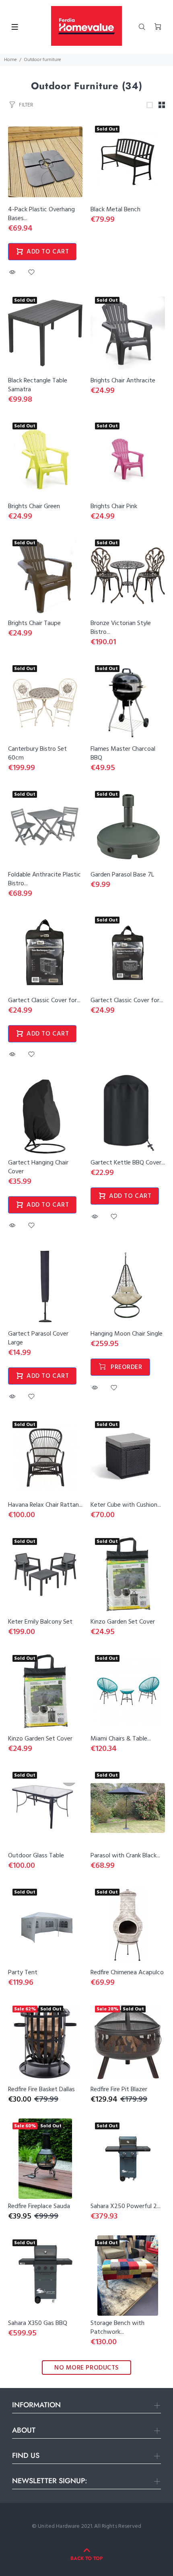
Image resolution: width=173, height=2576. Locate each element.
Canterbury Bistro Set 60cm (37, 754)
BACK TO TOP (86, 2558)
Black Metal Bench (115, 210)
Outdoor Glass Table (36, 1856)
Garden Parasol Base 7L (122, 875)
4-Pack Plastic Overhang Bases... (41, 214)
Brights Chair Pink (114, 507)
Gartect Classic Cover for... (44, 1001)
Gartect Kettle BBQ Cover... (128, 1163)
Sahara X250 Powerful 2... (126, 2206)
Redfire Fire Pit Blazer (119, 2090)
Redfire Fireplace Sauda (39, 2206)
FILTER (26, 105)
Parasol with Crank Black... (125, 1856)
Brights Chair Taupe (34, 623)
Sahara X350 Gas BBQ (38, 2323)
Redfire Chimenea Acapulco (127, 1973)
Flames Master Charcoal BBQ (123, 754)
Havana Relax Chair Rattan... (45, 1505)
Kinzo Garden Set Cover (123, 1622)
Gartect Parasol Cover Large (38, 1338)
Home (10, 60)
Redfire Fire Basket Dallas (41, 2090)
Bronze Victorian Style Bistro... (121, 628)
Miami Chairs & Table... (121, 1739)
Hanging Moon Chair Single (127, 1334)
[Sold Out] (128, 459)
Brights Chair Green (34, 507)
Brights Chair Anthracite (123, 381)
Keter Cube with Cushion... (126, 1505)
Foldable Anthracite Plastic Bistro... (44, 879)
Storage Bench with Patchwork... (117, 2328)
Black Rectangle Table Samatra (38, 385)
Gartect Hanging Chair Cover (38, 1167)
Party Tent (23, 1973)
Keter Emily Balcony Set (40, 1622)
